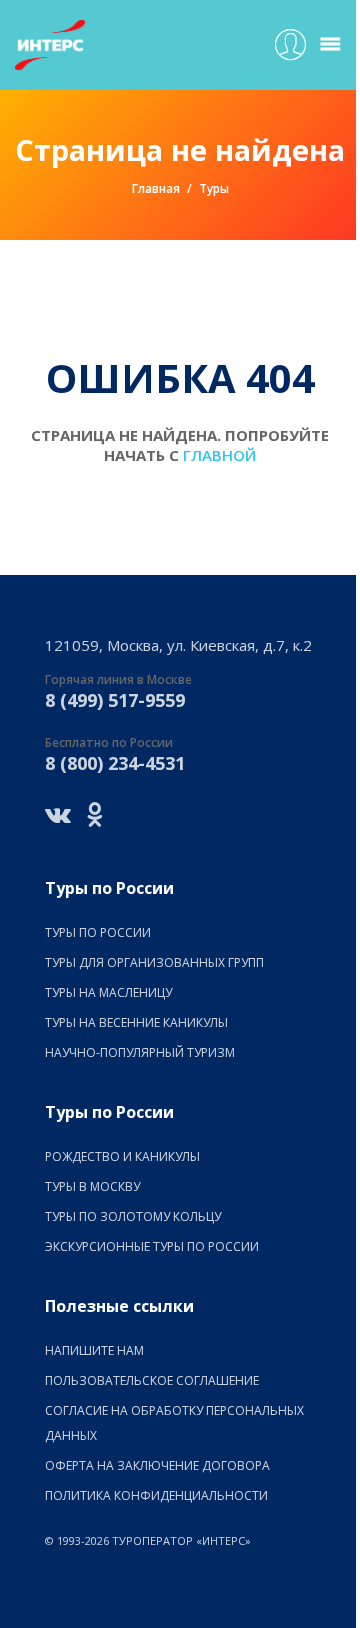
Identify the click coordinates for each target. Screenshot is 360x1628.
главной (219, 455)
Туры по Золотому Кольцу (133, 1216)
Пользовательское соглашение (152, 1380)
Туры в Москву (92, 1186)
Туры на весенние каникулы (136, 1022)
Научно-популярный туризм (140, 1052)
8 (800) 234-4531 (115, 763)
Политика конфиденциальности (156, 1495)
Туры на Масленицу (108, 992)
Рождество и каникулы (122, 1156)
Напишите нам (94, 1350)
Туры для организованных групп (154, 962)
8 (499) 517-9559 (115, 700)
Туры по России (98, 932)
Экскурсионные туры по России (152, 1246)
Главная (156, 188)
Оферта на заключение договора (157, 1465)
